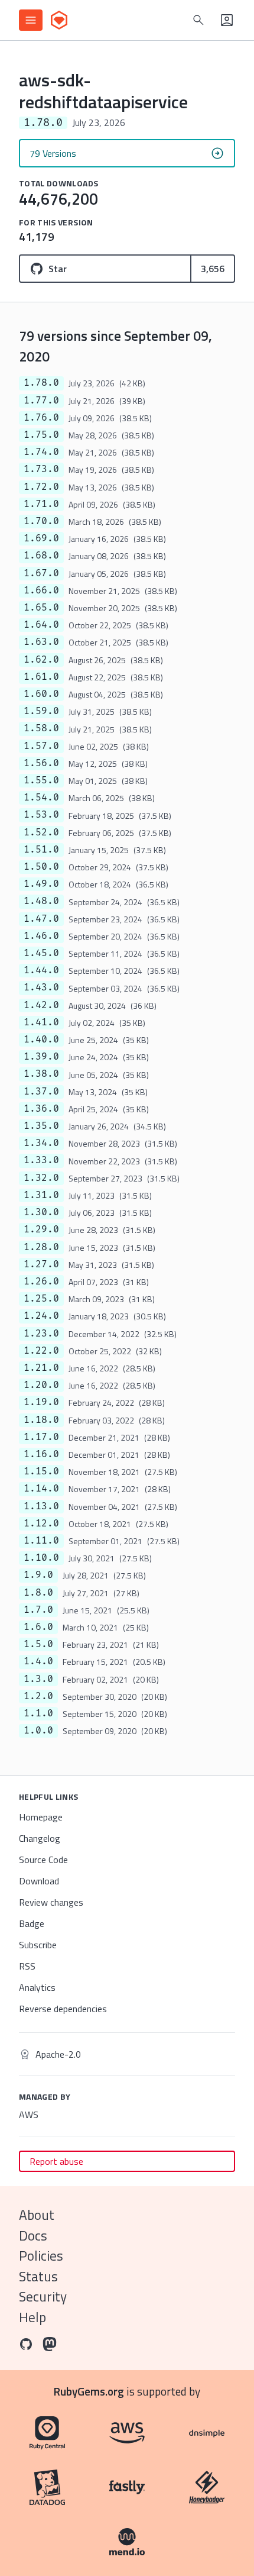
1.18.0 (41, 1420)
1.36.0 (41, 1109)
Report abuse (56, 2161)
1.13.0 (41, 1506)
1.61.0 (41, 677)
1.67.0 (41, 573)
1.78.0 (41, 383)
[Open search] (198, 20)
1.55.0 (41, 780)
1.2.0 (38, 1696)
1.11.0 (41, 1541)
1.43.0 (41, 987)
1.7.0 (38, 1610)
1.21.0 (41, 1368)
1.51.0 (41, 850)
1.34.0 (41, 1143)
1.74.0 (41, 452)
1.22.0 (41, 1351)
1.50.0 (41, 867)
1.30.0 (41, 1212)
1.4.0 (38, 1661)
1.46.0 (41, 936)
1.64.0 (41, 625)
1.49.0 (41, 884)
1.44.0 (41, 970)
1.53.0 (41, 815)
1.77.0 (41, 401)
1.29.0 (41, 1229)
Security (43, 2296)
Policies (41, 2256)
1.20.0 (41, 1385)
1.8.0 (38, 1593)
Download (39, 1881)
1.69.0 (41, 538)
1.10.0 (41, 1558)
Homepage (41, 1817)
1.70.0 (41, 521)
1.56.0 (41, 763)
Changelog (40, 1838)
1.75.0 (41, 435)
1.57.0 (41, 746)
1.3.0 (38, 1679)
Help (32, 2317)
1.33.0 (41, 1160)
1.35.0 (41, 1126)
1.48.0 (41, 901)
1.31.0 (41, 1195)
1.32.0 (41, 1178)
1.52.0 (41, 832)
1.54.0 (41, 798)
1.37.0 (41, 1092)
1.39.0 (41, 1057)
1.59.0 (41, 711)
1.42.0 (41, 1005)
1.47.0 (41, 919)
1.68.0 (41, 556)
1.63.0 (41, 642)
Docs (33, 2236)
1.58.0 (41, 728)
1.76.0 (41, 418)
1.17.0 (41, 1437)
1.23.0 (41, 1334)
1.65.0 (41, 608)
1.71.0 (41, 504)
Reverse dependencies (63, 2009)
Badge (32, 1923)
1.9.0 (38, 1575)
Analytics (37, 1987)
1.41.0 (41, 1022)
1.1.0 (38, 1713)
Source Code (43, 1860)
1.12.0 (41, 1523)
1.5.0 (38, 1644)
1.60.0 (41, 694)
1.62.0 (41, 660)
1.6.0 (38, 1627)
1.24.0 (41, 1316)
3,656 (213, 269)
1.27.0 (41, 1264)
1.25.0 (41, 1299)
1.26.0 (41, 1281)
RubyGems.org (89, 2391)
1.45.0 (41, 953)
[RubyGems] (59, 20)
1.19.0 (41, 1402)
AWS (29, 2115)
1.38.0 (41, 1074)
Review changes (51, 1902)
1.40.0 (41, 1040)
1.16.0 (41, 1454)
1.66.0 (41, 590)
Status (38, 2276)
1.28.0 (41, 1247)
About (37, 2215)
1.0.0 (38, 1731)
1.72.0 (41, 487)
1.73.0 (41, 469)
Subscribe (38, 1945)
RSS (27, 1966)
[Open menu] (31, 20)
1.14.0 (41, 1489)
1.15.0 (41, 1471)
